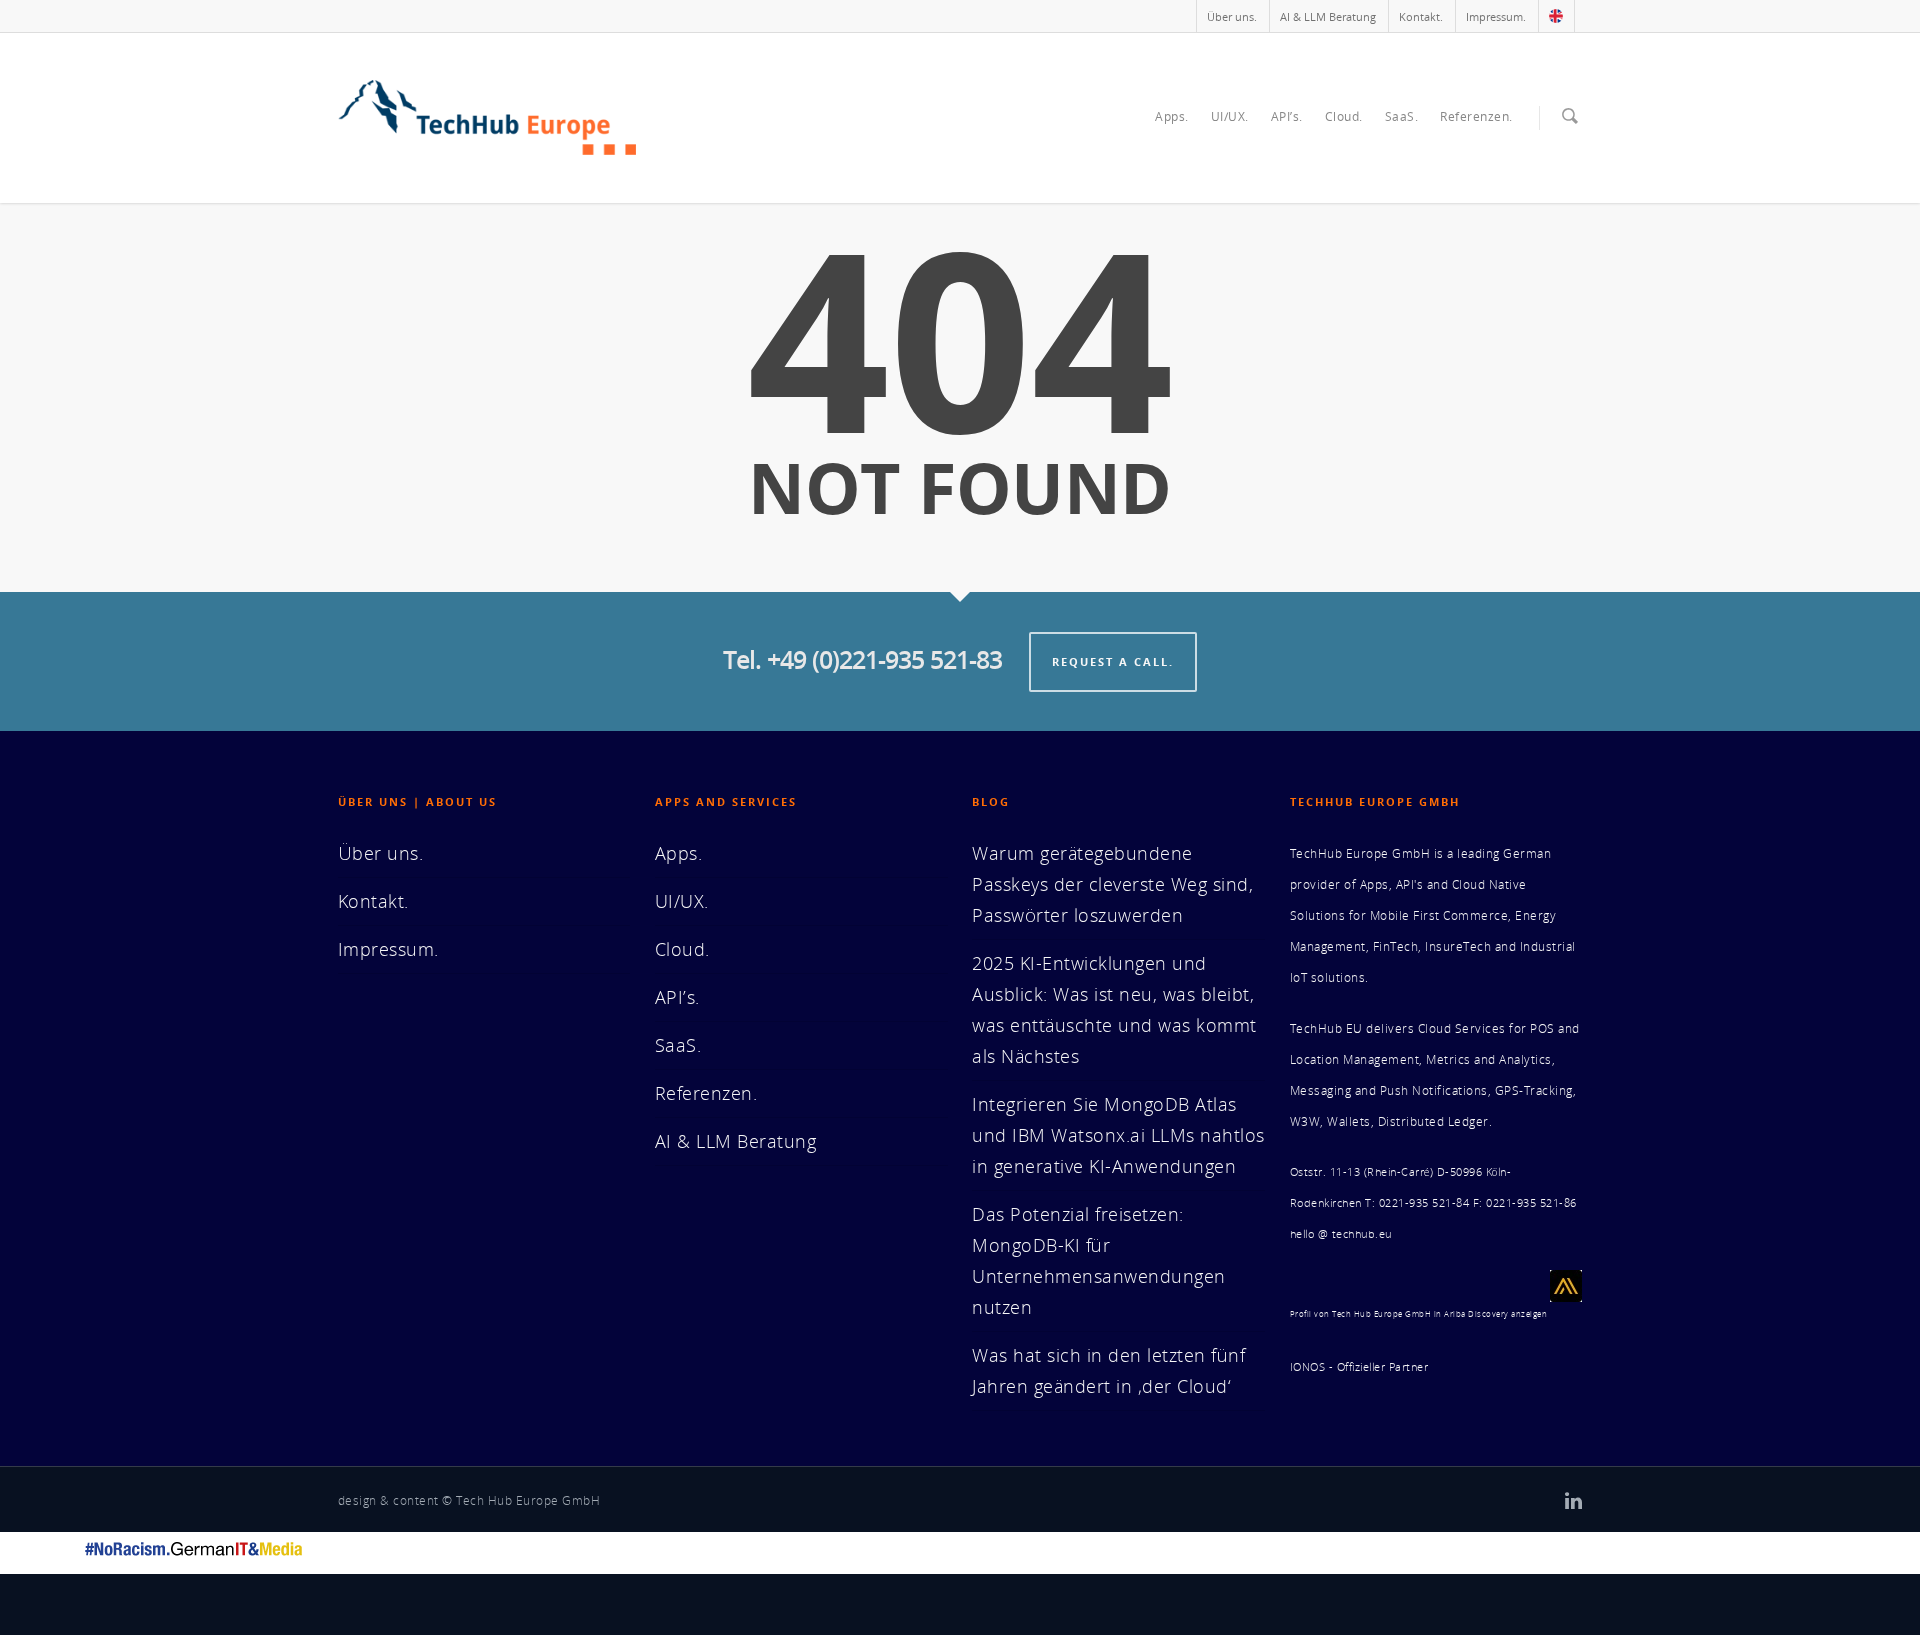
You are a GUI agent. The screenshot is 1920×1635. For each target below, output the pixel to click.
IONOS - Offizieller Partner (1359, 1367)
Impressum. (1496, 16)
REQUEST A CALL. (1113, 661)
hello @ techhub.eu (1341, 1234)
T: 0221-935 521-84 (1417, 1203)
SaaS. (1402, 116)
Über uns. (1232, 16)
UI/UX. (1230, 116)
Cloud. (1344, 116)
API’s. (1287, 116)
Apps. (1172, 116)
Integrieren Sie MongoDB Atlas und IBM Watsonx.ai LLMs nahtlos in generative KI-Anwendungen (1118, 1135)
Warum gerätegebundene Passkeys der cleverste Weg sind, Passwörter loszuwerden (1112, 884)
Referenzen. (1476, 116)
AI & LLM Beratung (1328, 16)
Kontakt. (1421, 16)
